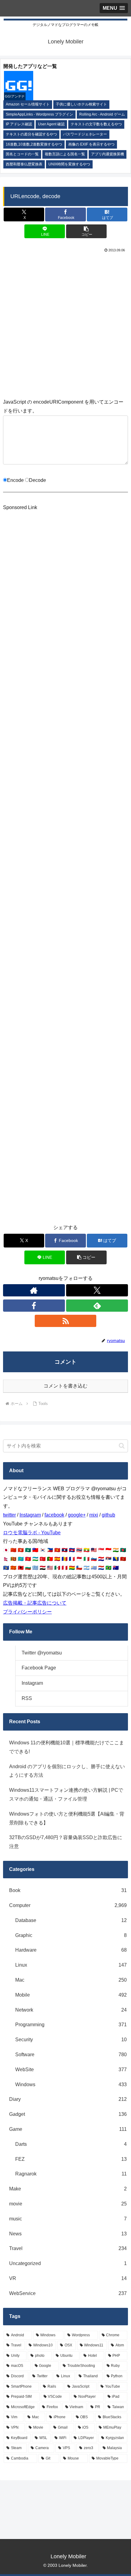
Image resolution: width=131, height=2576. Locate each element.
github (108, 1515)
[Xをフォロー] (97, 1290)
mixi (94, 1515)
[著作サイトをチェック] (34, 1290)
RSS (27, 1698)
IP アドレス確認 (19, 124)
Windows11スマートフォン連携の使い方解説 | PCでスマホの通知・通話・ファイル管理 (66, 1794)
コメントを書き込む (65, 1386)
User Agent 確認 (51, 124)
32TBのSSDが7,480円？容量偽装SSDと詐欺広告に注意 (66, 1842)
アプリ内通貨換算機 (108, 154)
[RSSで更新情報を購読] (66, 1321)
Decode (37, 480)
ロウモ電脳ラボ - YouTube (32, 1533)
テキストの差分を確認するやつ (31, 134)
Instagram (30, 1515)
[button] (86, 231)
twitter (9, 1515)
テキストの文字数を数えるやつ (96, 124)
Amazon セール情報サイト (28, 104)
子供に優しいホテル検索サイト (81, 104)
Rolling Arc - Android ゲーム (102, 114)
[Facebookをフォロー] (34, 1306)
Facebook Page (39, 1668)
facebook (54, 1515)
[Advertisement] (65, 324)
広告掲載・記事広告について (35, 1603)
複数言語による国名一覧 (65, 154)
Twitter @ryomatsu (42, 1653)
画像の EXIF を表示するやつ (91, 144)
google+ (77, 1515)
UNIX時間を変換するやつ (69, 164)
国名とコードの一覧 (22, 154)
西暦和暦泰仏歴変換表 (24, 164)
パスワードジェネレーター (85, 134)
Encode (15, 480)
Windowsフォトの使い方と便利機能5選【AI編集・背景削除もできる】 (67, 1818)
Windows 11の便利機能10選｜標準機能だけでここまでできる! (67, 1747)
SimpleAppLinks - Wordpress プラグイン (39, 114)
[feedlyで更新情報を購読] (97, 1306)
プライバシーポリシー (27, 1612)
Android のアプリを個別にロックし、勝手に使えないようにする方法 (67, 1771)
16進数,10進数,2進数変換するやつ (34, 144)
